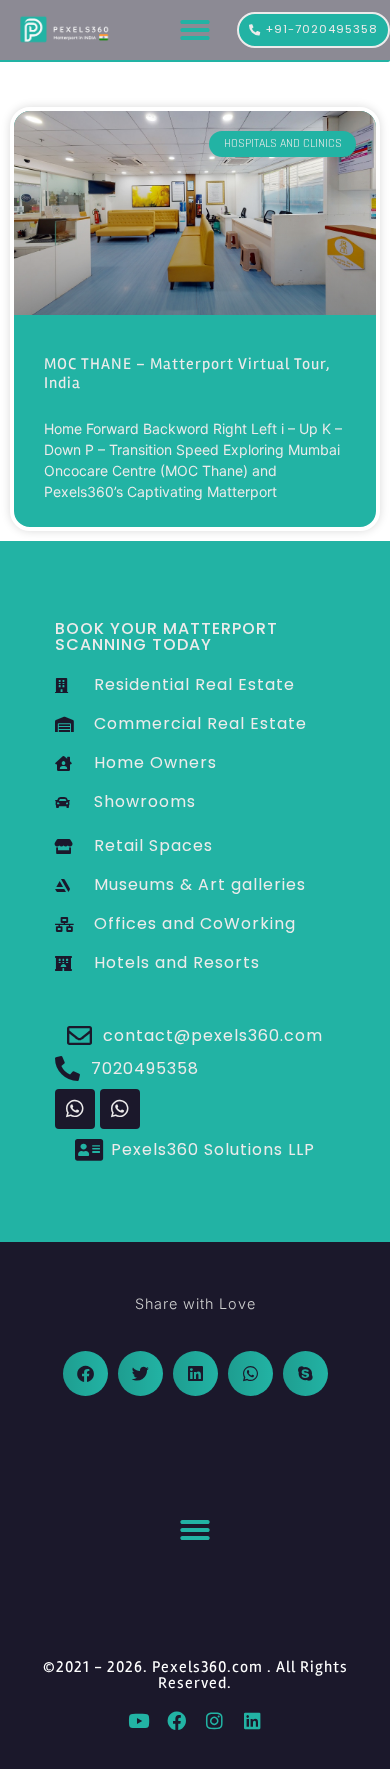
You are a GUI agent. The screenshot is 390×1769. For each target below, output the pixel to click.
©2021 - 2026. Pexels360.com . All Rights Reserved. (195, 1675)
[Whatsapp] (75, 1109)
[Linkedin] (252, 1720)
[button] (195, 30)
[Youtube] (138, 1720)
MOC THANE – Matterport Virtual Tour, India (187, 373)
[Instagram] (214, 1720)
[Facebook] (176, 1720)
